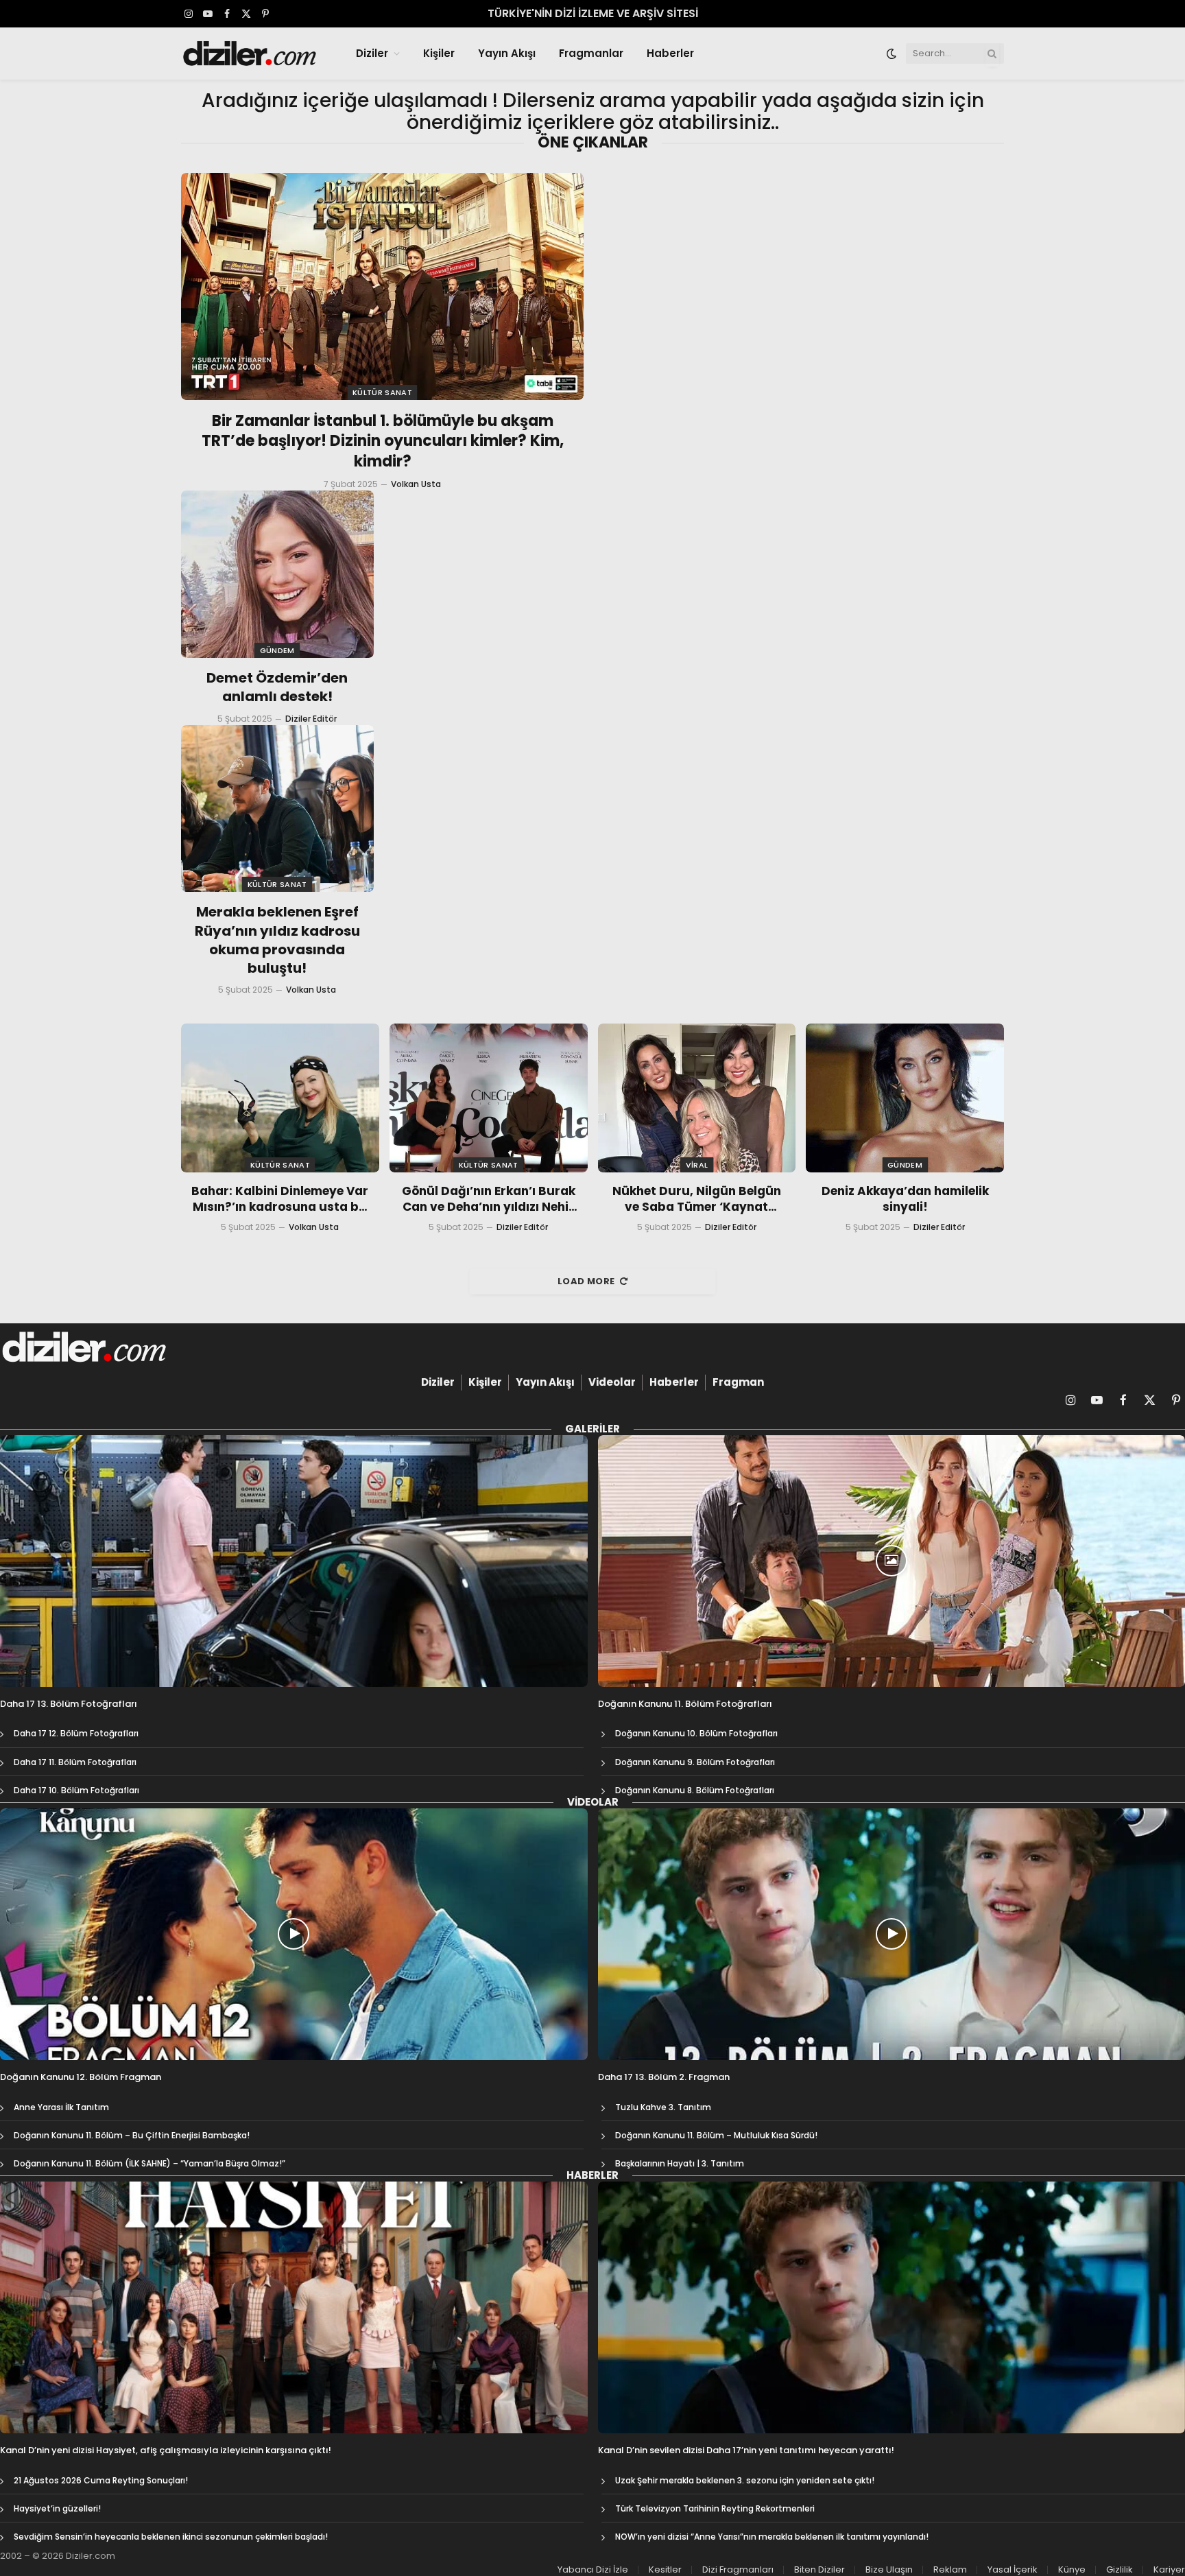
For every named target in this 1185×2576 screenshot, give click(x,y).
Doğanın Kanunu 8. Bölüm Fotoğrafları (695, 1790)
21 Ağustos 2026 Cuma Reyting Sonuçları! (101, 2480)
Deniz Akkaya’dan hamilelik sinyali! (905, 1199)
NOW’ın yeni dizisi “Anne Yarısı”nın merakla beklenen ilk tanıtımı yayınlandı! (772, 2537)
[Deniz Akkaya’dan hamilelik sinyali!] (905, 1098)
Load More (586, 1281)
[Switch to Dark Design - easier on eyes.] (891, 54)
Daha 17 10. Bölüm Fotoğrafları (76, 1790)
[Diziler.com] (251, 54)
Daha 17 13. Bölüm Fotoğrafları (69, 1704)
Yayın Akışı (507, 53)
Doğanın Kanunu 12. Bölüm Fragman (81, 2077)
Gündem (277, 650)
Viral (697, 1165)
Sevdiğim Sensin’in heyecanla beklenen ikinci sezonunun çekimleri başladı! (171, 2537)
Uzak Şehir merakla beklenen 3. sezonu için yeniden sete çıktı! (745, 2480)
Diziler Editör (311, 719)
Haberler (670, 53)
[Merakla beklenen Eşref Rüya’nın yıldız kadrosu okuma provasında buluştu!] (277, 809)
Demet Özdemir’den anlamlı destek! (277, 687)
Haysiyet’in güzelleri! (57, 2508)
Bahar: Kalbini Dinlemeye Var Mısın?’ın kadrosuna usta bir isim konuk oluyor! (280, 1199)
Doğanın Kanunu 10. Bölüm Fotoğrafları (696, 1733)
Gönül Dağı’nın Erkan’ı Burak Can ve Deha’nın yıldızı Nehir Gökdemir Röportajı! (489, 1199)
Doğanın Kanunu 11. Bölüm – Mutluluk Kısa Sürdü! (716, 2135)
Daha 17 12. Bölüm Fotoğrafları (76, 1733)
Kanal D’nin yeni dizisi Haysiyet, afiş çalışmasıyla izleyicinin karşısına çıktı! (166, 2450)
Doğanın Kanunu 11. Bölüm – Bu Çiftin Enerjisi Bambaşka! (132, 2135)
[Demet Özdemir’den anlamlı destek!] (277, 574)
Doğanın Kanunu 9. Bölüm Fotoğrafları (695, 1762)
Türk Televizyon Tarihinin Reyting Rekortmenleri (715, 2508)
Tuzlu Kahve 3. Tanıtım (663, 2107)
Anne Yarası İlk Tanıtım (61, 2107)
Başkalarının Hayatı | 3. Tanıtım (680, 2163)
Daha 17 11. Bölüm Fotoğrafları (75, 1762)
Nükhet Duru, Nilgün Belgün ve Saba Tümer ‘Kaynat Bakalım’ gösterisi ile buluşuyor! (697, 1199)
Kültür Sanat (382, 392)
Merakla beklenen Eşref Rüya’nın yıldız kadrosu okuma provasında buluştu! (277, 940)
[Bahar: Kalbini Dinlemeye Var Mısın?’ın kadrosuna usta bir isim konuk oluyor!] (280, 1098)
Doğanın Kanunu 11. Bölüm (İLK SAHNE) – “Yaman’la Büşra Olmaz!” (149, 2163)
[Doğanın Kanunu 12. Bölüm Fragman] (294, 1934)
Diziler (372, 53)
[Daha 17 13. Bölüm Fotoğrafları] (294, 1561)
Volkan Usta (416, 484)
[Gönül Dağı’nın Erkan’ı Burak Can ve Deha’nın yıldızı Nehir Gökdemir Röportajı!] (489, 1098)
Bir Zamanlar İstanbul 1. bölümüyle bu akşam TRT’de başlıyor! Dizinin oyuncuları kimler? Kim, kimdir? (383, 442)
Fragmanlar (591, 53)
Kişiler (439, 53)
